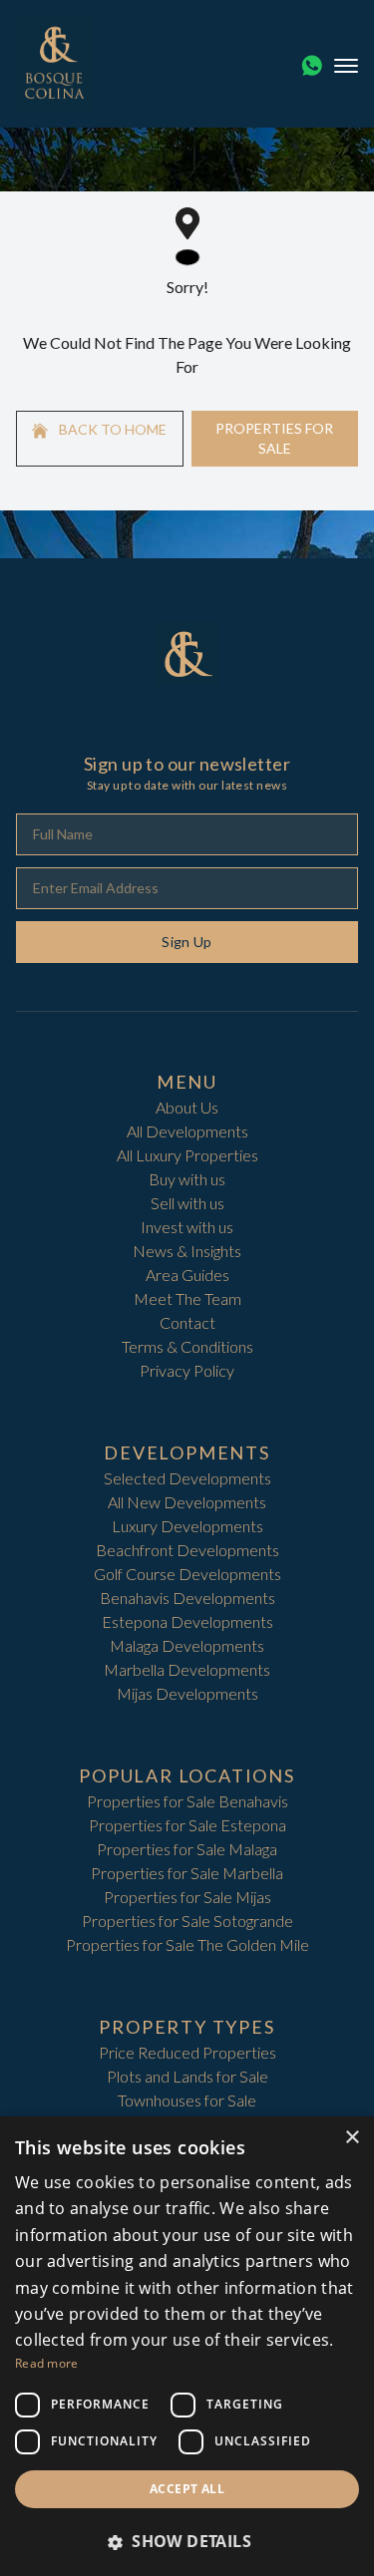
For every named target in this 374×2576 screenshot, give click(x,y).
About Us (187, 1107)
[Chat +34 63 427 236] (312, 66)
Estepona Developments (187, 1621)
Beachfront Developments (187, 1550)
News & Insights (187, 1251)
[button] (187, 2541)
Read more (47, 2363)
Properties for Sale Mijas (187, 1897)
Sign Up (187, 942)
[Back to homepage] (55, 64)
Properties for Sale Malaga (187, 1849)
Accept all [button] (187, 2489)
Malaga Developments (187, 1645)
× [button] (352, 2138)
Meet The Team (187, 1298)
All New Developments (187, 1502)
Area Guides (187, 1275)
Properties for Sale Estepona (187, 1825)
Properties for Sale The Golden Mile (187, 1944)
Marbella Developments (187, 1669)
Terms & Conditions (187, 1346)
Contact (187, 1322)
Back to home (111, 429)
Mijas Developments (187, 1693)
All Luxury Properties (187, 1155)
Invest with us (187, 1227)
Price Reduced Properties (187, 2052)
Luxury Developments (187, 1526)
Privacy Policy (187, 1370)
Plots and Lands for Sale (187, 2076)
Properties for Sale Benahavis (187, 1801)
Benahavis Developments (187, 1598)
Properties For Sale (274, 438)
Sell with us (187, 1203)
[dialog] (187, 2346)
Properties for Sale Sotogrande (187, 1921)
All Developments (187, 1131)
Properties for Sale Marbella (187, 1873)
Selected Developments (187, 1478)
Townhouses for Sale (187, 2100)
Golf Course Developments (187, 1574)
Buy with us (187, 1179)
